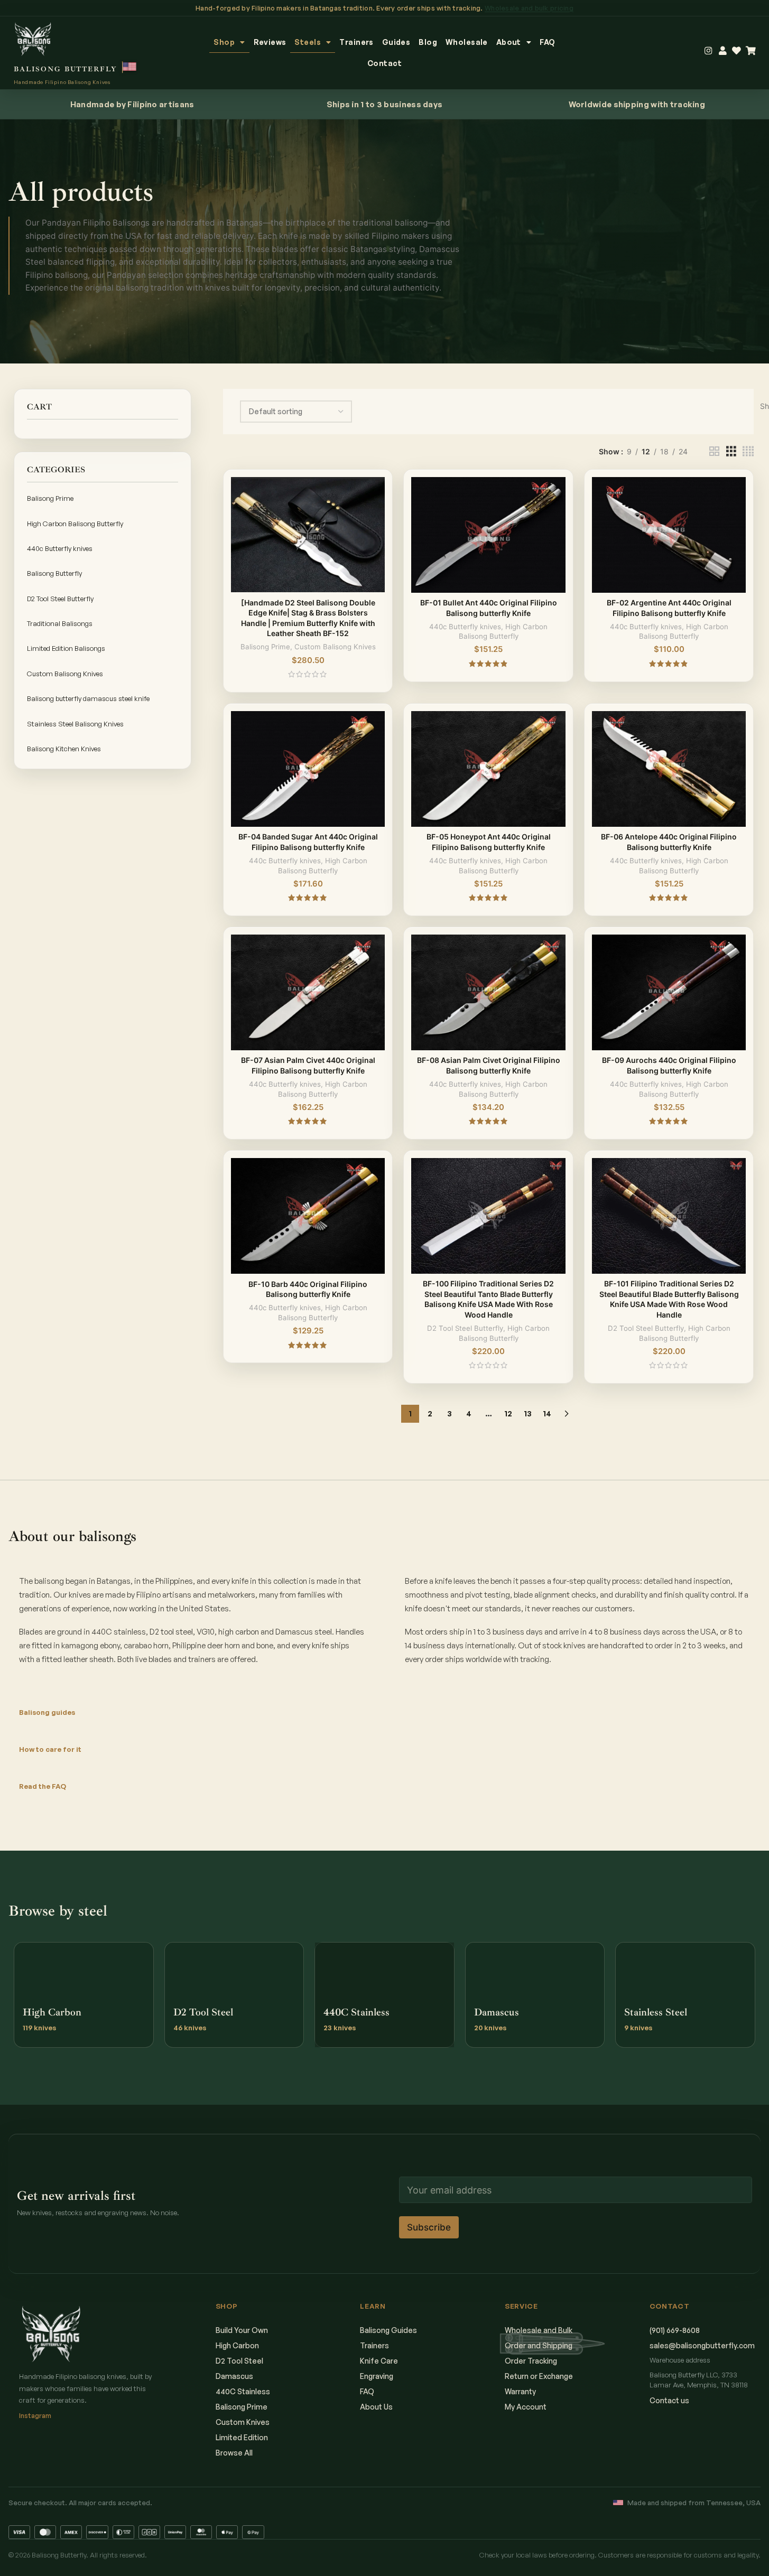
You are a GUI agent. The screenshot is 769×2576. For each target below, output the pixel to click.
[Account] (723, 51)
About (509, 42)
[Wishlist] (736, 51)
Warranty (520, 2391)
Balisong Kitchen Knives (64, 749)
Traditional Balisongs (60, 623)
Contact (384, 63)
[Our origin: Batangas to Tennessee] (130, 67)
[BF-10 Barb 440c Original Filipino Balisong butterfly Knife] (308, 1216)
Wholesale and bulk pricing (529, 8)
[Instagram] (708, 51)
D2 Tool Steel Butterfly (60, 599)
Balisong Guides (388, 2330)
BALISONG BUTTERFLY (66, 69)
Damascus (234, 2376)
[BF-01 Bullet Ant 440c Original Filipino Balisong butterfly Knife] (488, 535)
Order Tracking (531, 2361)
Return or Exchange (539, 2376)
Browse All (234, 2453)
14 (547, 1413)
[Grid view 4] (748, 451)
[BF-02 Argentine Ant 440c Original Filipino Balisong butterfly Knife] (669, 535)
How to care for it (50, 1749)
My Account (526, 2407)
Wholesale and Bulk (539, 2330)
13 (528, 1413)
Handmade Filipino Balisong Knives (62, 82)
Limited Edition (242, 2437)
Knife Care (379, 2361)
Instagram (35, 2415)
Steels (308, 42)
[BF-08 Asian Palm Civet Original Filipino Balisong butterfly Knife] (488, 992)
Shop (224, 42)
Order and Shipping (539, 2345)
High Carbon (237, 2345)
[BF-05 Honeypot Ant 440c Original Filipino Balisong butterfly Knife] (488, 769)
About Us (376, 2407)
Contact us (669, 2400)
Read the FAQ (43, 1786)
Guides (396, 42)
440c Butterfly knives (60, 548)
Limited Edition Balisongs (66, 648)
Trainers (356, 42)
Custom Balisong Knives (65, 674)
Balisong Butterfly (54, 573)
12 (508, 1413)
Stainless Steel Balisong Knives (75, 724)
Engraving (377, 2376)
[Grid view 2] (714, 451)
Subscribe (429, 2227)
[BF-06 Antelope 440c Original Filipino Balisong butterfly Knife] (669, 769)
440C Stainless (243, 2391)
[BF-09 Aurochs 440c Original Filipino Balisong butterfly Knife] (669, 992)
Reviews (270, 42)
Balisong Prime (50, 498)
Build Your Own (242, 2330)
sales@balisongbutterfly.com (702, 2345)
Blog (428, 42)
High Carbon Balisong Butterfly (75, 524)
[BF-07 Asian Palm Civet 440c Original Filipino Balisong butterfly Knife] (308, 992)
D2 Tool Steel (239, 2361)
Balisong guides (47, 1712)
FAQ (547, 42)
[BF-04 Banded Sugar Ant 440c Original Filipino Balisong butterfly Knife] (308, 769)
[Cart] (751, 51)
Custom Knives (243, 2422)
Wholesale (467, 42)
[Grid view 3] (731, 451)
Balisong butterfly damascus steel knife (88, 698)
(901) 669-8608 (675, 2330)
